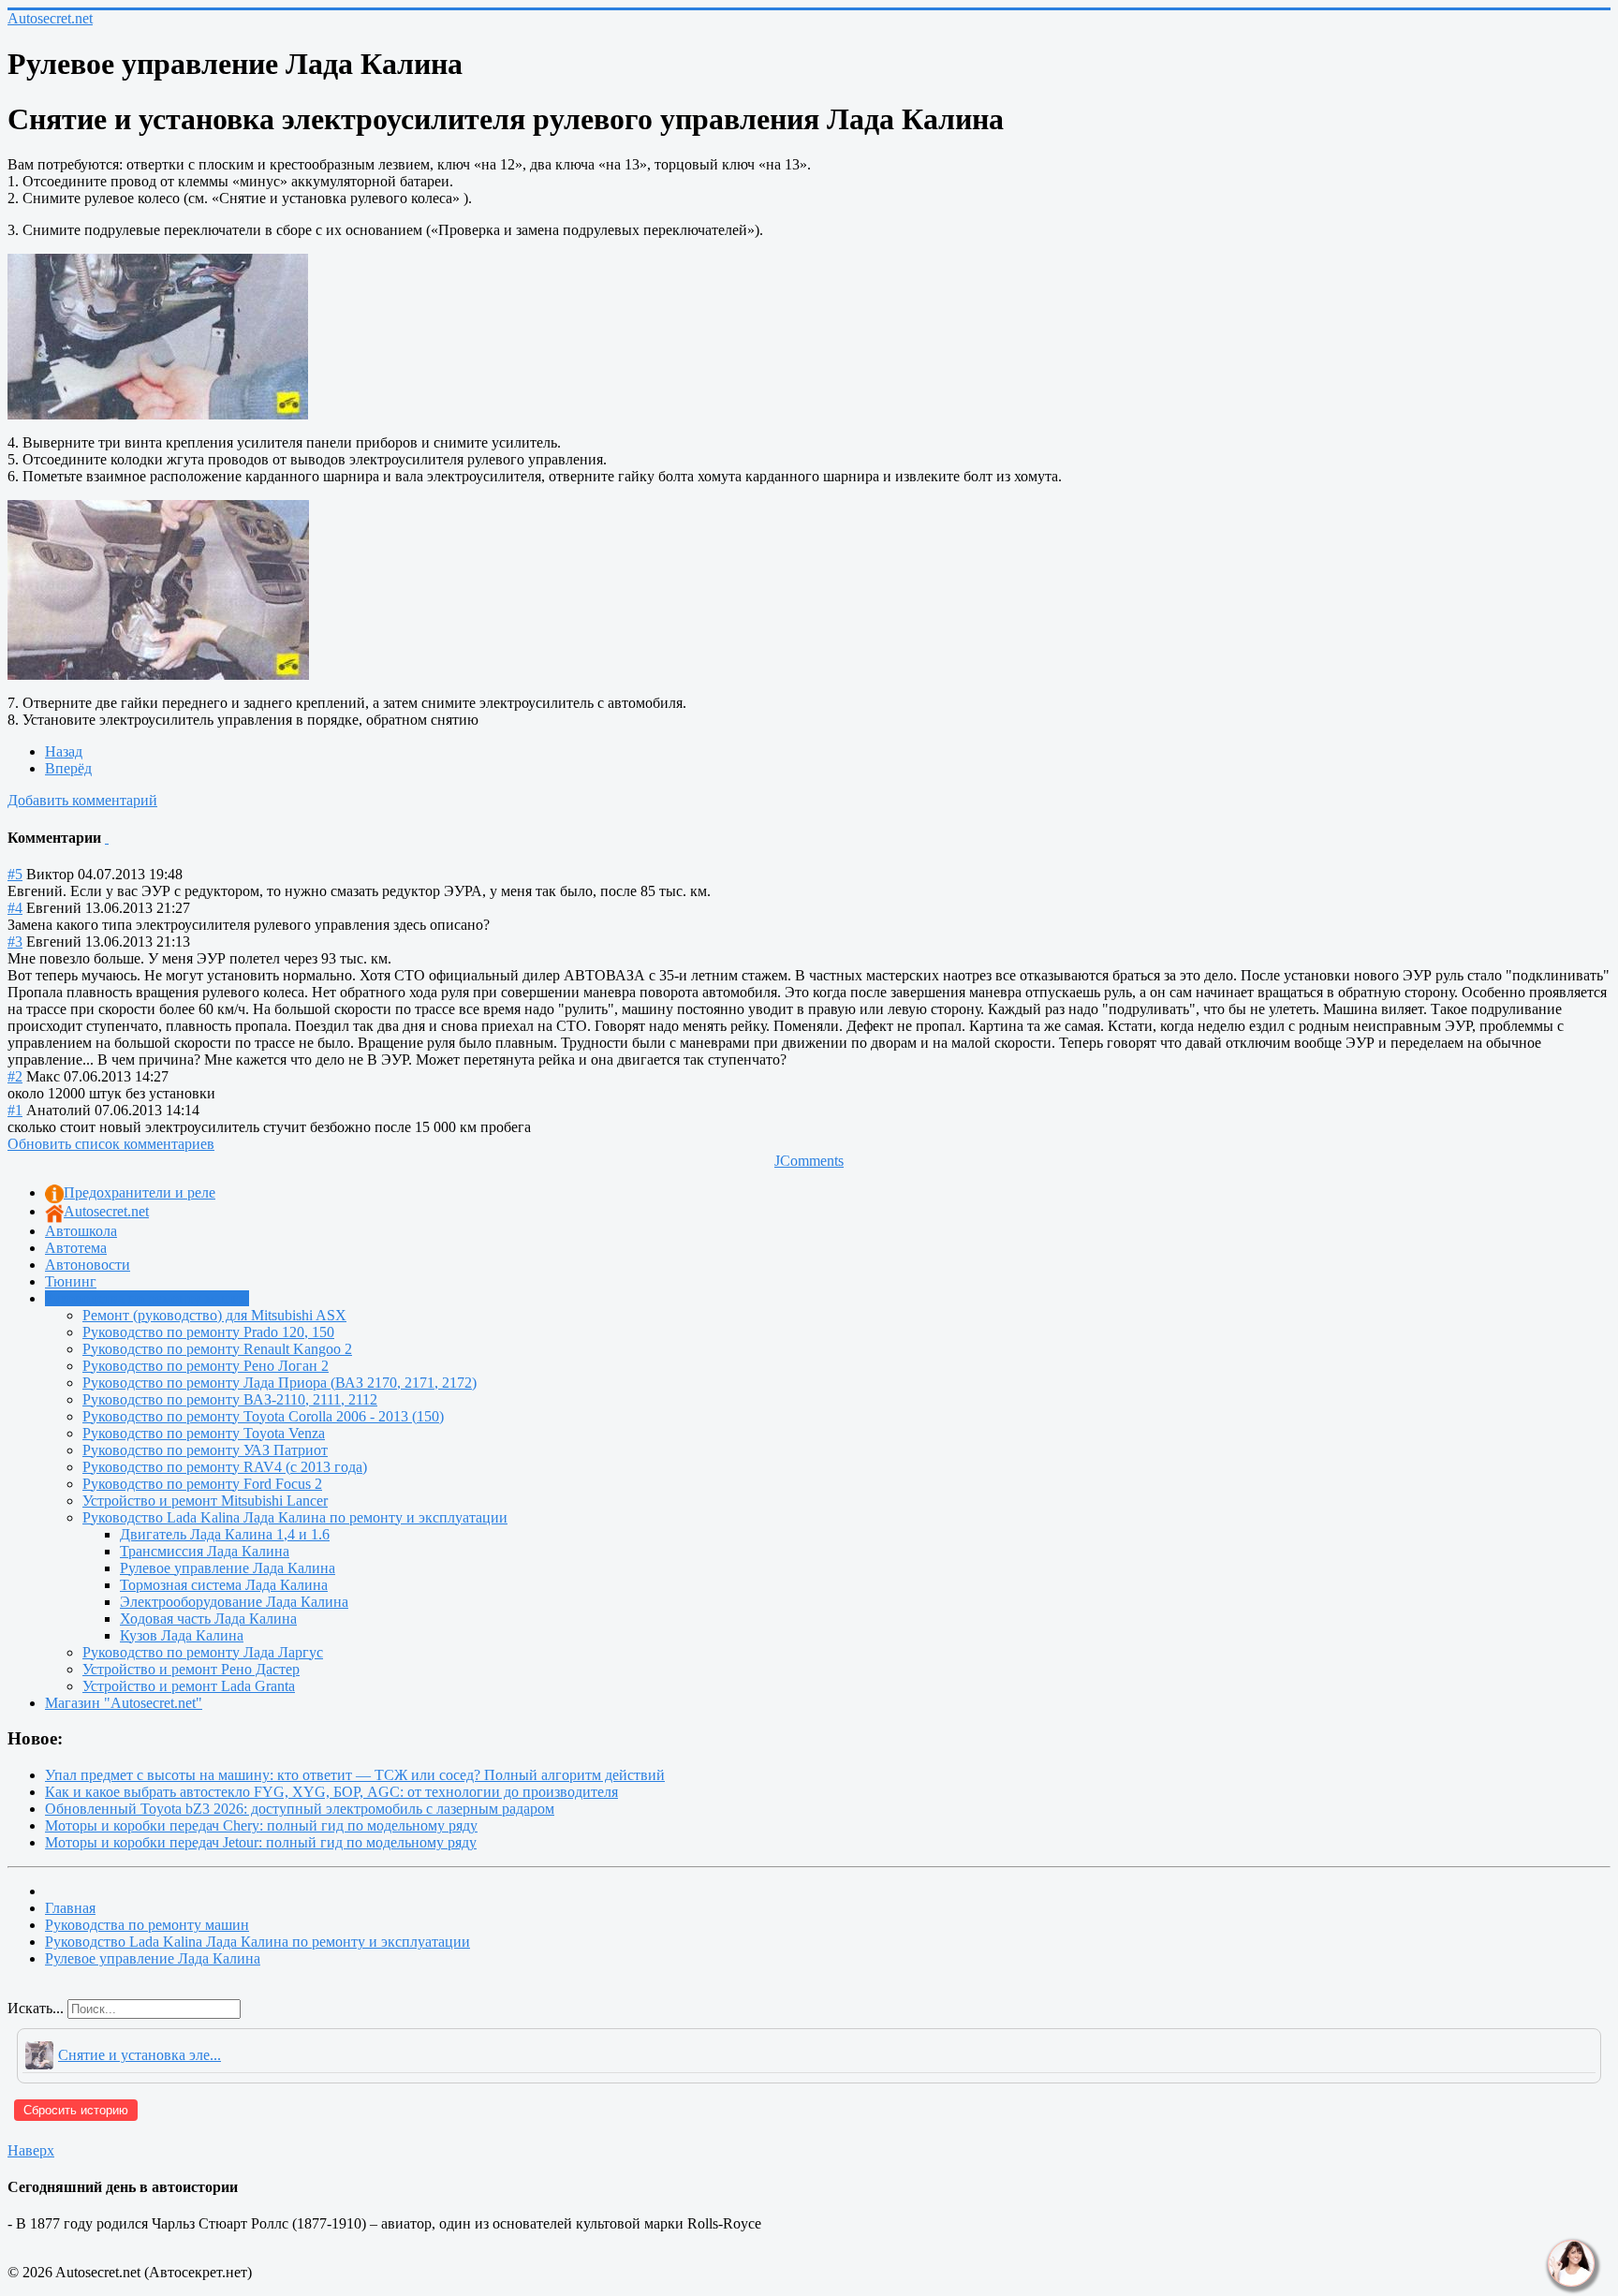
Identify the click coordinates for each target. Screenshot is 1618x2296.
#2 (15, 1076)
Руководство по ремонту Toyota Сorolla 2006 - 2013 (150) (263, 1416)
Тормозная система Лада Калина (224, 1585)
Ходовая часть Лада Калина (208, 1619)
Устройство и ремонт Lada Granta (189, 1686)
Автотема (76, 1248)
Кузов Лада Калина (182, 1635)
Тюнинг (71, 1281)
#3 (15, 942)
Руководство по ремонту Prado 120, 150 (208, 1332)
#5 (15, 874)
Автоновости (88, 1265)
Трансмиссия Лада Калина (205, 1551)
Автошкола (81, 1231)
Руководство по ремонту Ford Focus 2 (202, 1484)
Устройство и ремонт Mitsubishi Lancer (205, 1501)
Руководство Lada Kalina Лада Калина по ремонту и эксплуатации (295, 1517)
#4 (15, 908)
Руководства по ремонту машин (147, 1298)
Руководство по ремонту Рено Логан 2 (206, 1366)
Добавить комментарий (82, 800)
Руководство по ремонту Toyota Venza (204, 1433)
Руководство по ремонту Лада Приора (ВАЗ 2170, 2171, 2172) (279, 1383)
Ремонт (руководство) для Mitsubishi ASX (214, 1315)
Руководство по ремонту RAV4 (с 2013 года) (225, 1467)
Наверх (31, 2150)
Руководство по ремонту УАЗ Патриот (205, 1450)
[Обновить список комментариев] (107, 838)
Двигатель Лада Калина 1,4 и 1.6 (225, 1534)
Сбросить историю (76, 2110)
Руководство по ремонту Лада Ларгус (203, 1652)
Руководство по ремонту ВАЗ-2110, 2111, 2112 (230, 1399)
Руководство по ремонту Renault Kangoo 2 (217, 1349)
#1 (15, 1110)
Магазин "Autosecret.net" (124, 1703)
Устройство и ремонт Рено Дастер (191, 1669)
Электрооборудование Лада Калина (234, 1602)
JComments (809, 1161)
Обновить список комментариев (111, 1144)
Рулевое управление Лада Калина (228, 1568)
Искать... (36, 2008)
